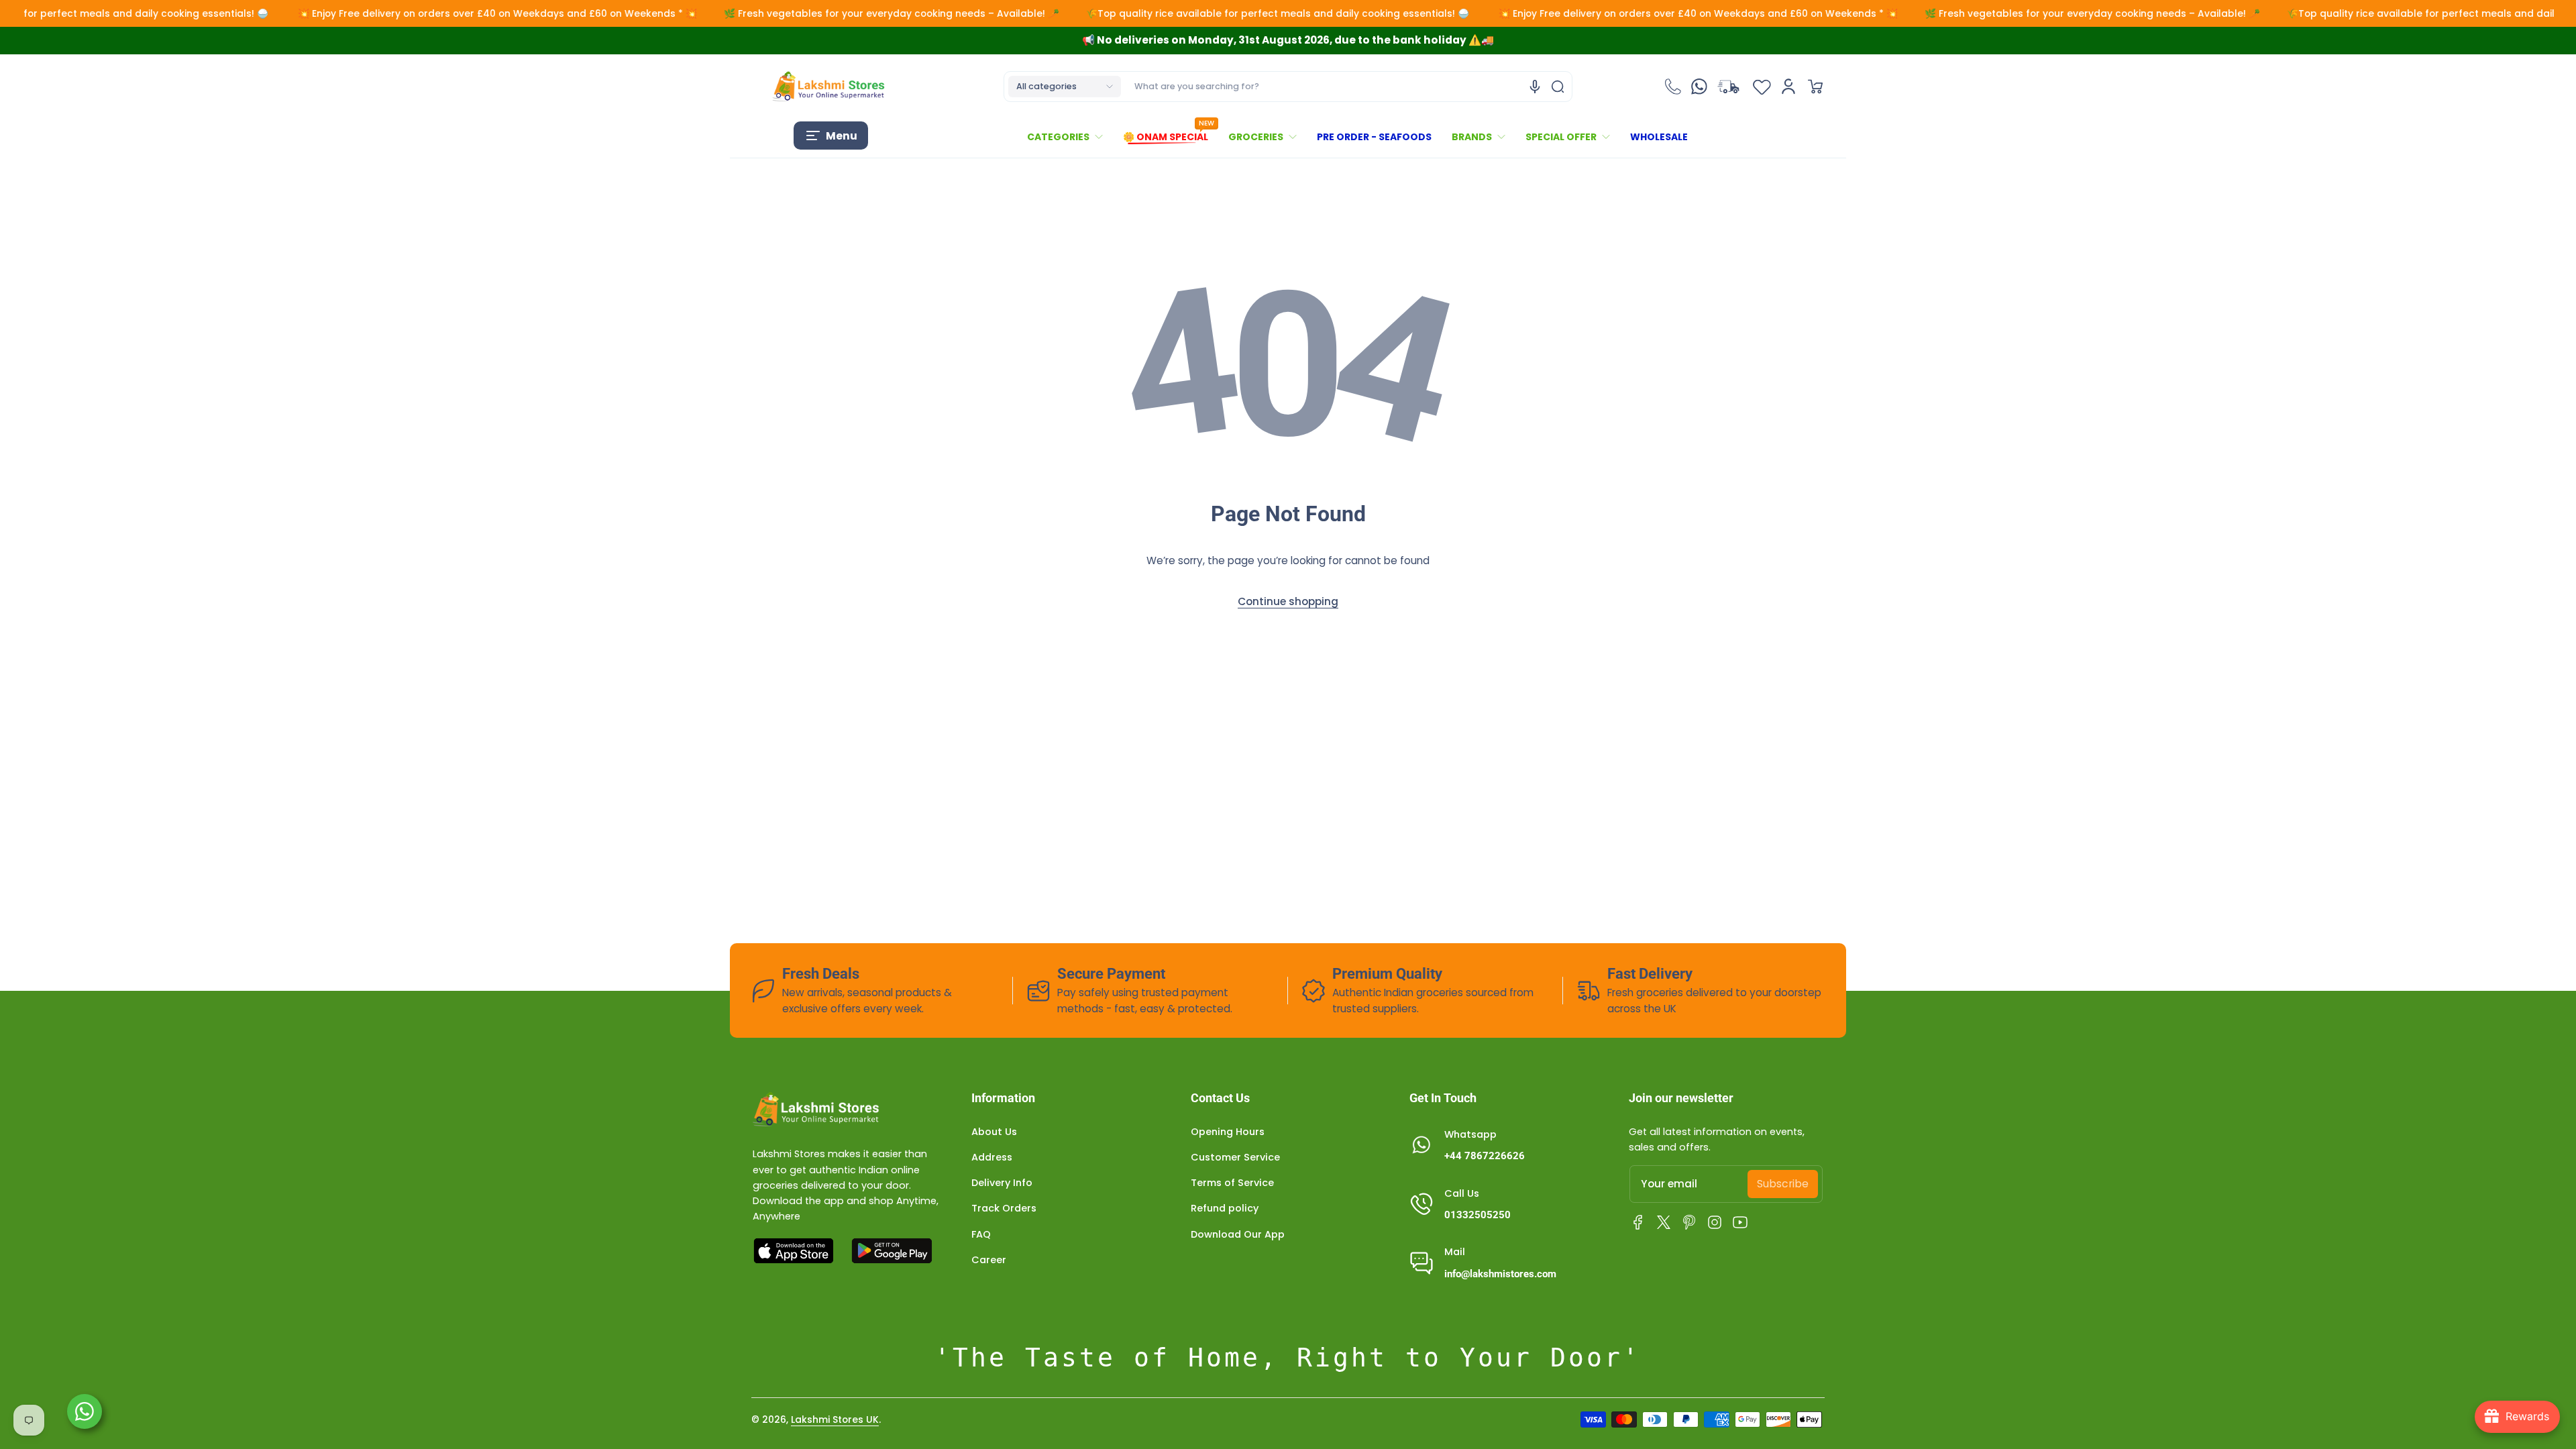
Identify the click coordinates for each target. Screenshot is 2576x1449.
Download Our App (1238, 1234)
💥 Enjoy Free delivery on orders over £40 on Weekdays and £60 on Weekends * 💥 (410, 13)
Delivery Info (1002, 1183)
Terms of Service (1232, 1183)
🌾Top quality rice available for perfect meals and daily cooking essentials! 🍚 (1192, 13)
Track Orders (1004, 1208)
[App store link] (795, 1251)
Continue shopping (1288, 601)
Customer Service (1235, 1157)
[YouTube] (1740, 1222)
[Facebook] (1638, 1222)
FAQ (981, 1234)
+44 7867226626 (1485, 1156)
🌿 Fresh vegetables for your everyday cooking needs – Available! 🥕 (804, 13)
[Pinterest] (1689, 1222)
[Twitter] (1664, 1222)
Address (992, 1157)
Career (989, 1260)
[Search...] (1558, 87)
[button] (1065, 87)
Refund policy (1225, 1208)
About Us (994, 1132)
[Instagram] (1715, 1222)
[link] (1070, 137)
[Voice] (1535, 87)
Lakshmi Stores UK (835, 1419)
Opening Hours (1228, 1132)
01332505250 (1478, 1215)
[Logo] (828, 87)
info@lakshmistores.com (1500, 1274)
